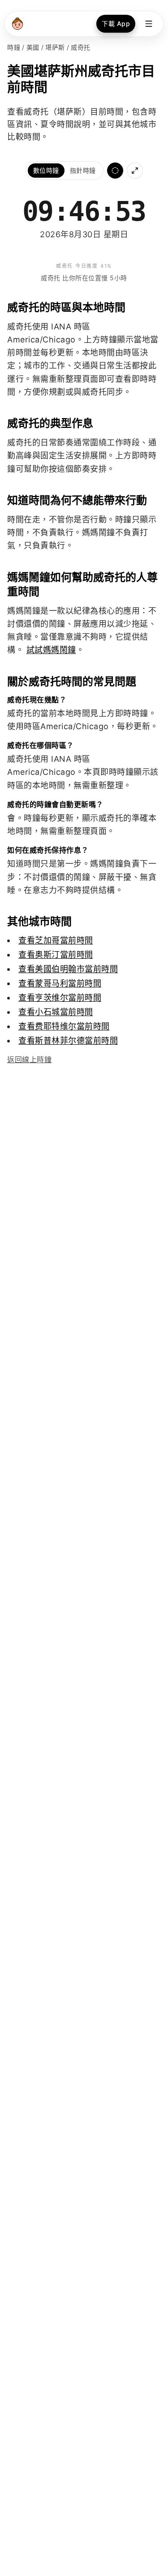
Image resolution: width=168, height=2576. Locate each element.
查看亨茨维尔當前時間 (60, 998)
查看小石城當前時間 (56, 1012)
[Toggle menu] (149, 24)
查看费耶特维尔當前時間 (64, 1026)
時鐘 (14, 47)
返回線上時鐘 (29, 1059)
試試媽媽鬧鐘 (51, 650)
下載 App (116, 23)
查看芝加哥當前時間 (56, 940)
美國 (33, 47)
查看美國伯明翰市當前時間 (68, 969)
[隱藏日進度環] (115, 171)
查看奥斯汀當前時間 (56, 955)
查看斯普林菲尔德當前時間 (68, 1040)
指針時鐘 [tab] (83, 170)
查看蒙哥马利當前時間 (60, 983)
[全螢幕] (135, 171)
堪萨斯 (55, 47)
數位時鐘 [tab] (46, 170)
